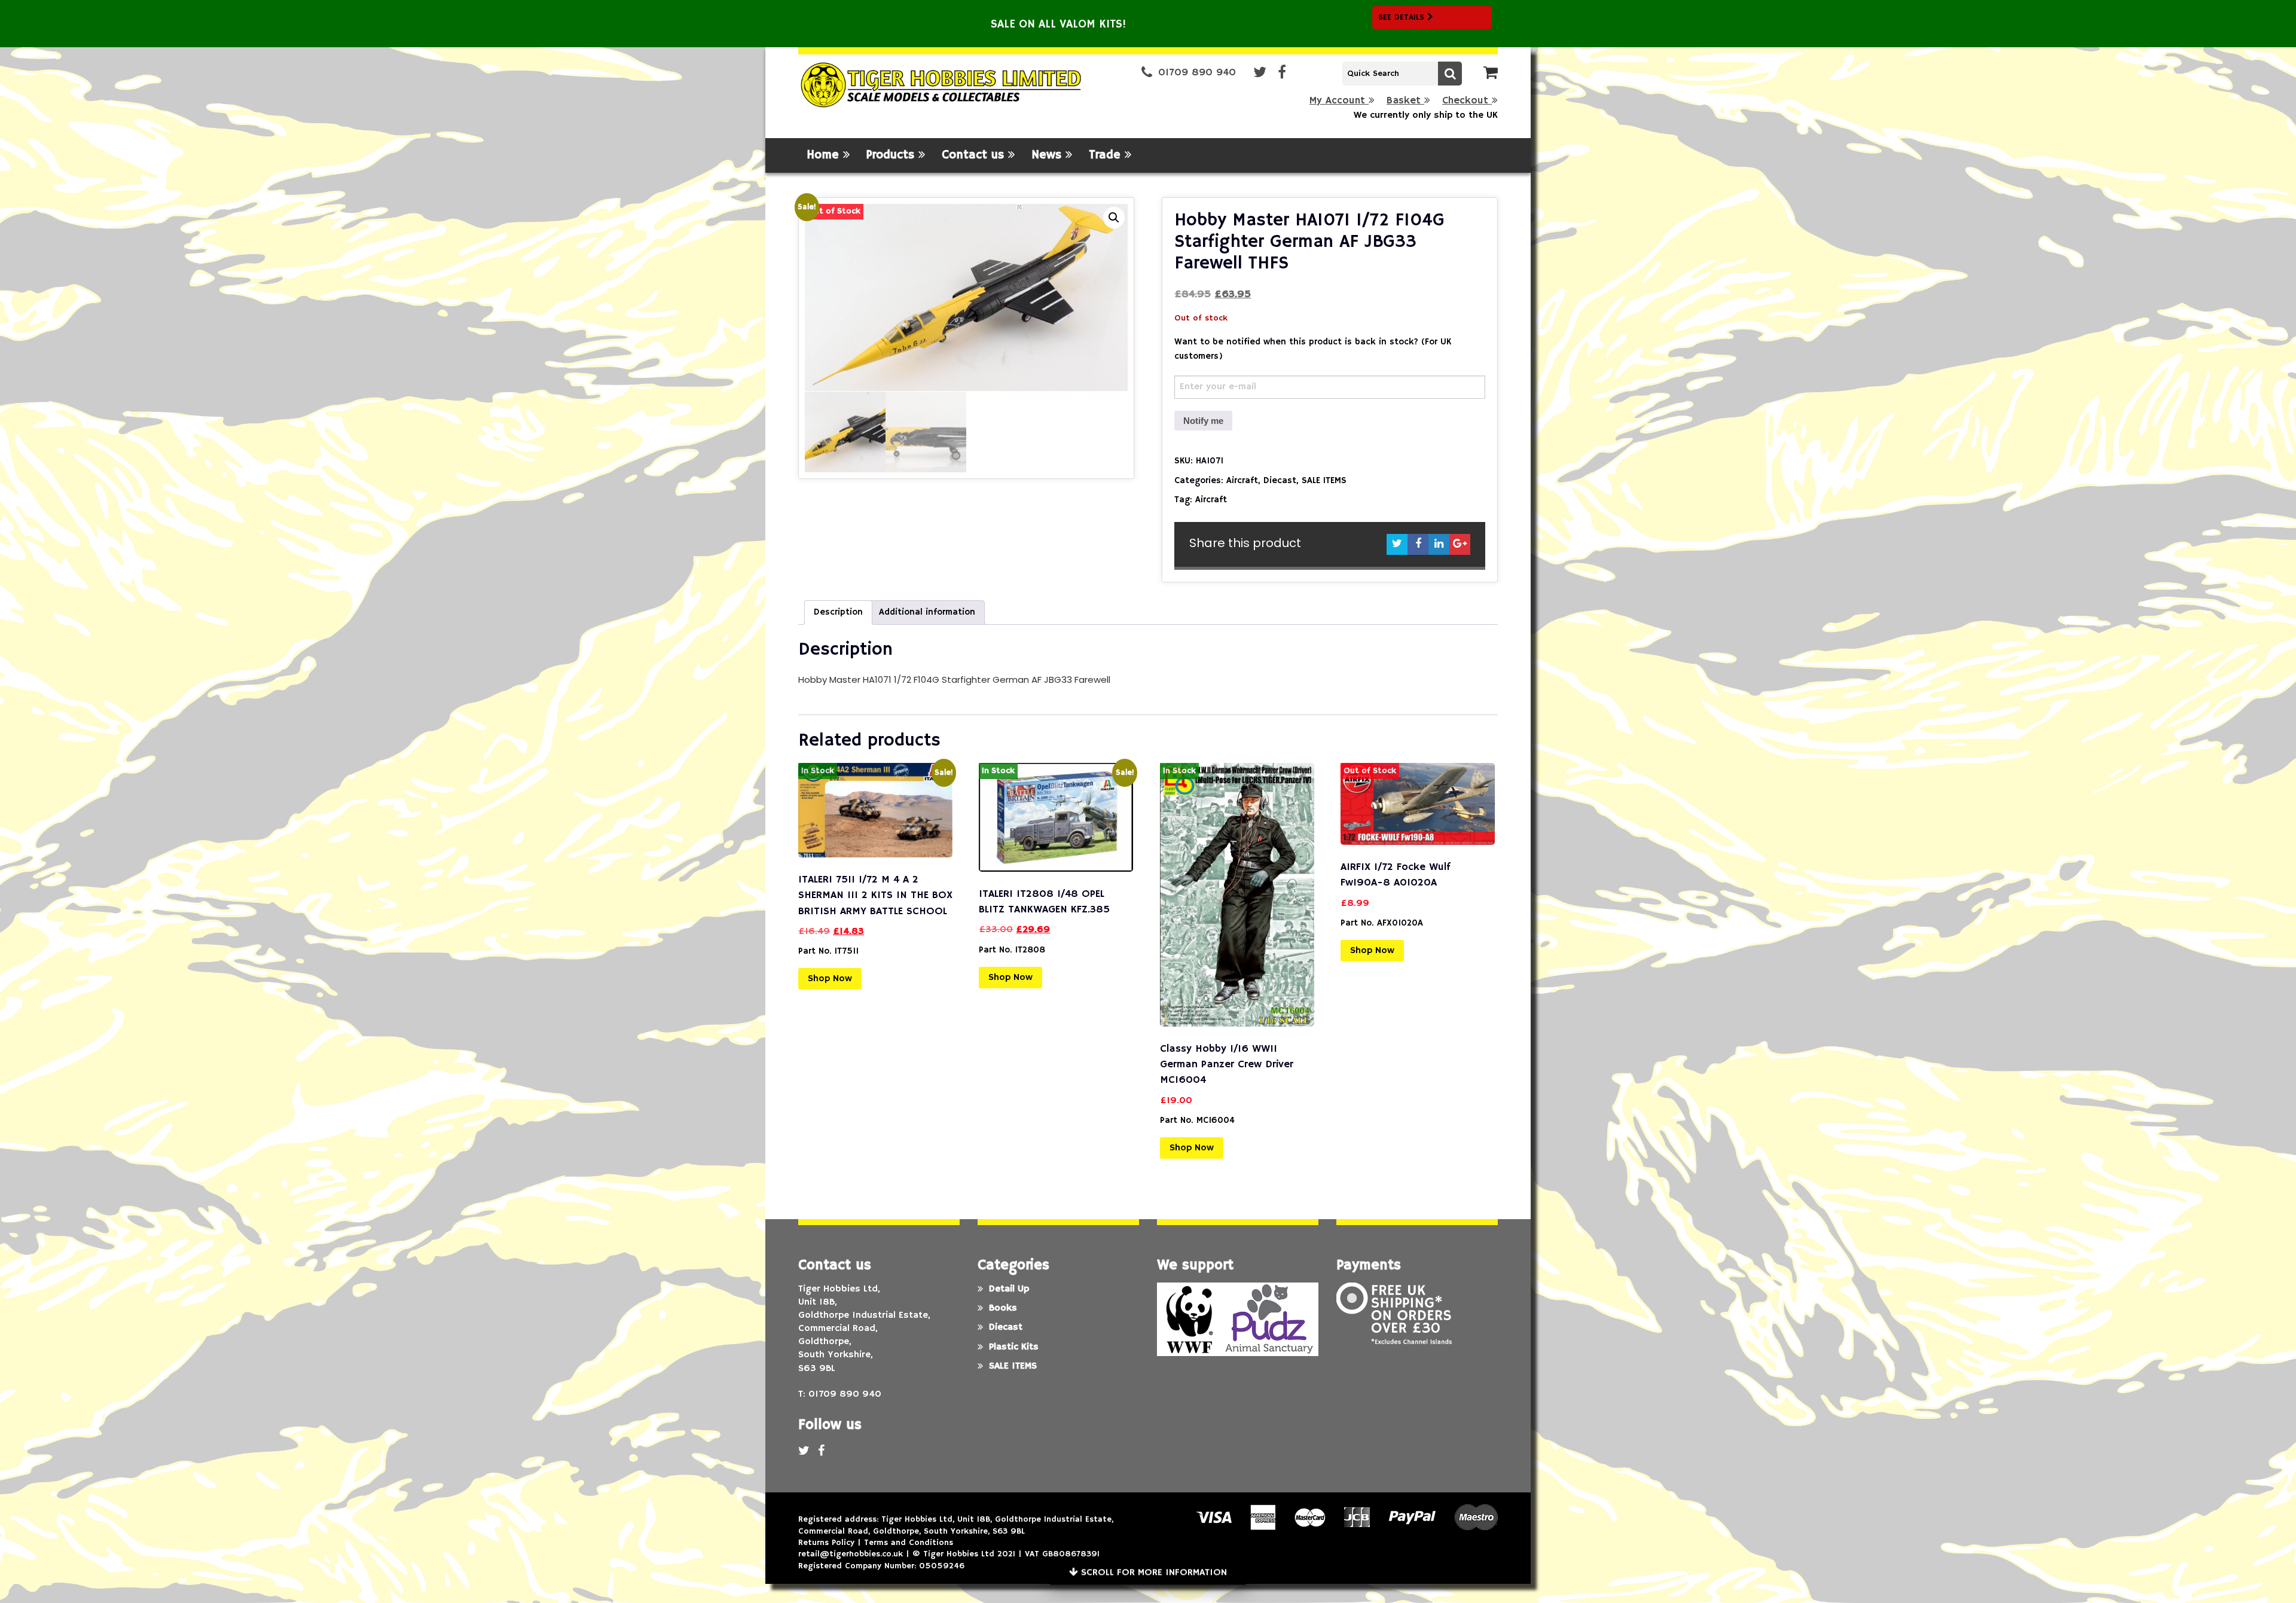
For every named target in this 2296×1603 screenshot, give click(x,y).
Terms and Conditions (909, 1543)
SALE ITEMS (1324, 480)
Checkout (1467, 101)
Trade (1107, 155)
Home (825, 155)
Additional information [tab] (927, 612)
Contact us (975, 155)
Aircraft (1242, 480)
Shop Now (830, 979)
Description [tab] (838, 612)
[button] (1114, 218)
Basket (1405, 101)
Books (1003, 1308)
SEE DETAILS (1403, 17)
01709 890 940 (1197, 73)
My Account (1339, 101)
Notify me (1203, 421)
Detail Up (1009, 1289)
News (1048, 155)
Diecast (1280, 480)
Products (892, 155)
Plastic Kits (1014, 1347)
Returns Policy (826, 1543)
